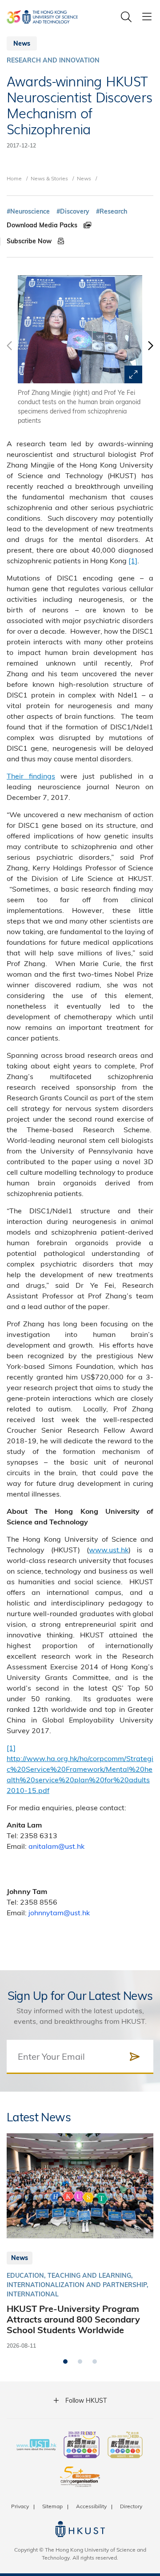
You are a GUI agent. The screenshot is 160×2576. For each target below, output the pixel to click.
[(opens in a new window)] (82, 2446)
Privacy (20, 2506)
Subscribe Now (30, 241)
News (84, 178)
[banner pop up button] (133, 374)
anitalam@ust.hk (56, 1846)
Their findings (31, 776)
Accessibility (91, 2506)
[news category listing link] (53, 60)
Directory (131, 2506)
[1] (133, 560)
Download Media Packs (43, 225)
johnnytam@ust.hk (59, 1912)
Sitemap (52, 2506)
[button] (150, 350)
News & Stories (49, 178)
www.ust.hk (109, 1549)
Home (14, 178)
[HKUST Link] (42, 17)
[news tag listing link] (28, 212)
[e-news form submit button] (135, 2057)
